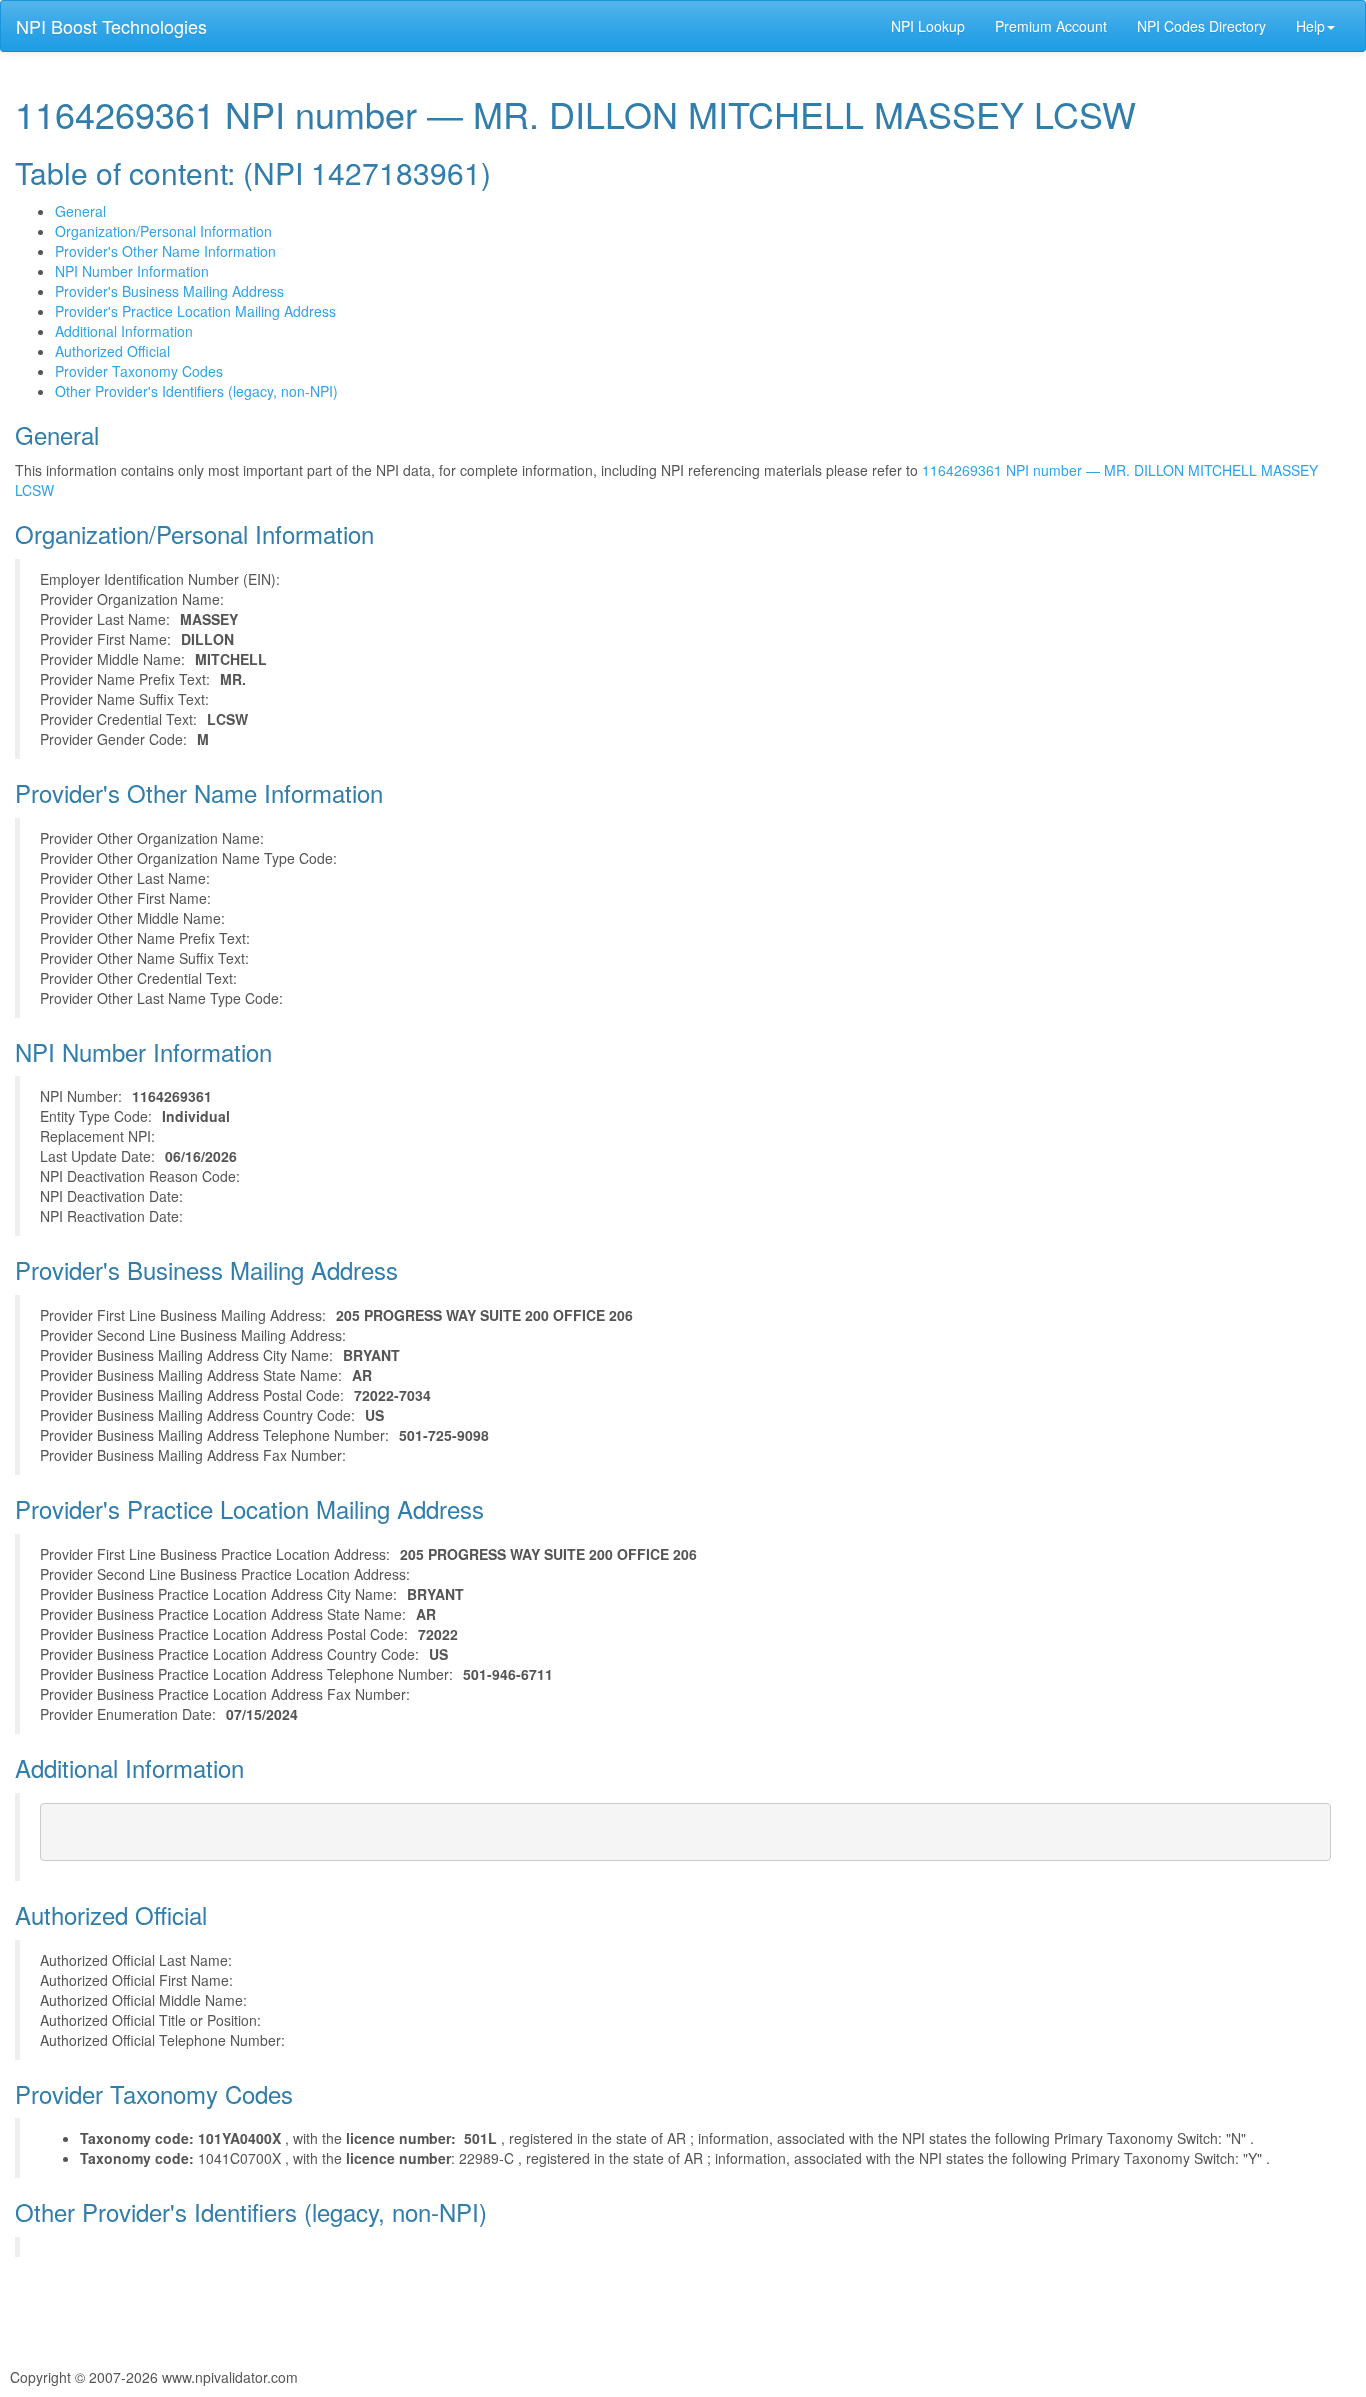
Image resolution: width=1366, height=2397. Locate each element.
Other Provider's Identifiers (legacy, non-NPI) (196, 391)
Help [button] (1310, 26)
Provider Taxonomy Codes (139, 371)
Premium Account (1051, 26)
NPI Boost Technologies (111, 26)
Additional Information (124, 331)
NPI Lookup (928, 26)
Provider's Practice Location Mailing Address (195, 311)
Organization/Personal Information (163, 231)
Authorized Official (112, 351)
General (80, 211)
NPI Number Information (132, 271)
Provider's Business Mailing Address (169, 291)
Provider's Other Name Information (165, 251)
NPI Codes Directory (1201, 26)
